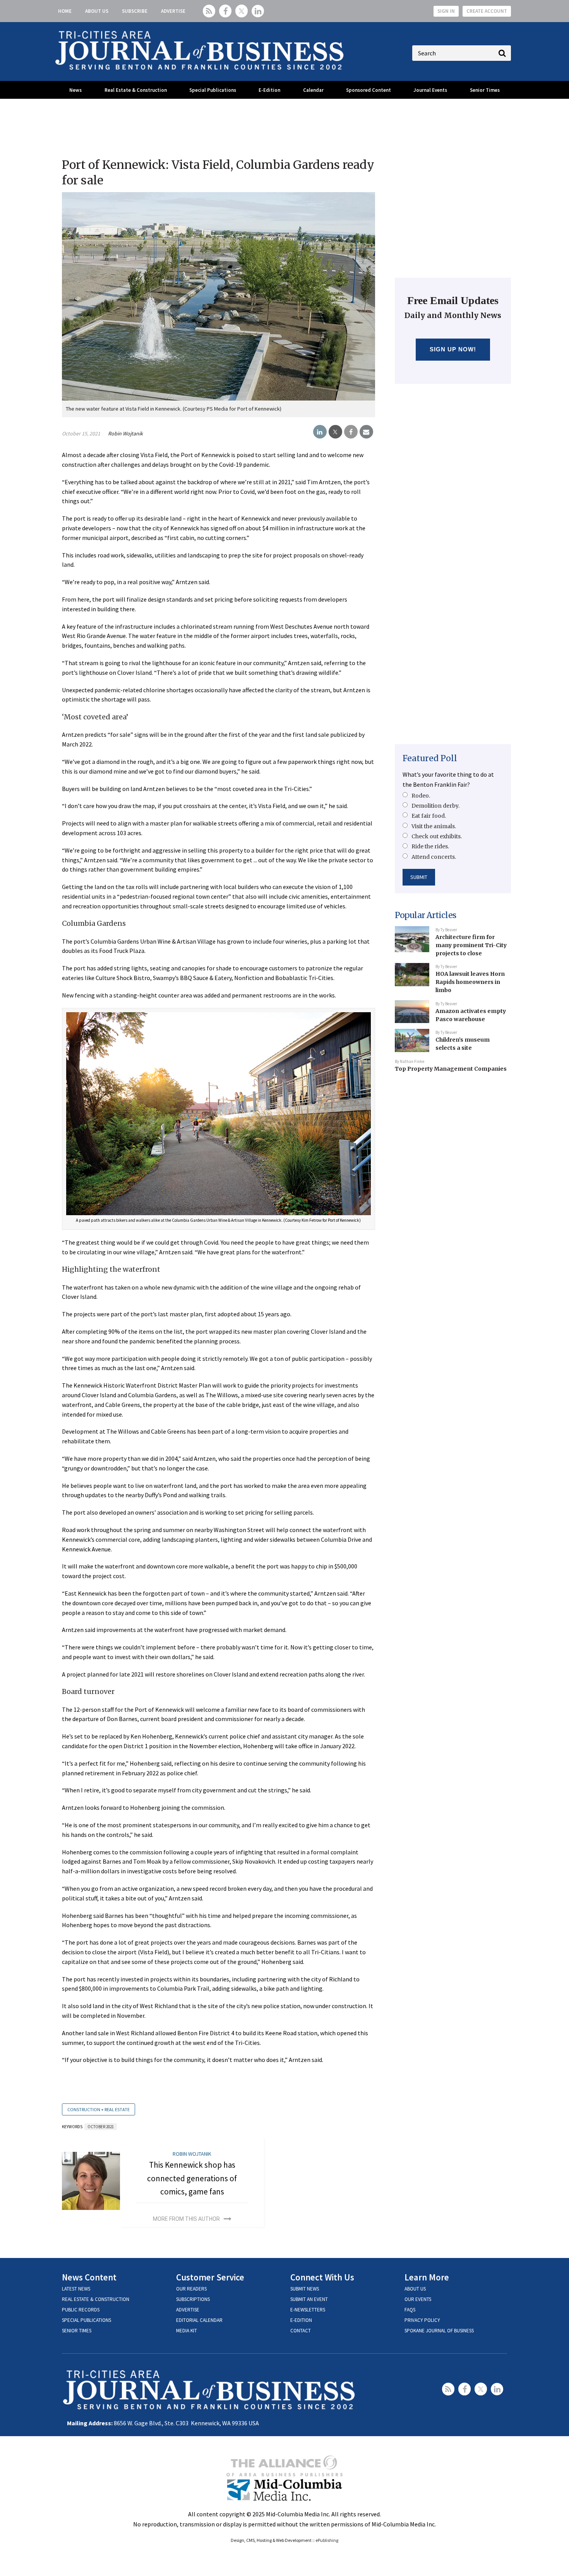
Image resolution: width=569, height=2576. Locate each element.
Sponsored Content (368, 90)
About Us (97, 11)
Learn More (427, 2277)
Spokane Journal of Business (439, 2331)
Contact (301, 2331)
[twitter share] (335, 432)
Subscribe (135, 11)
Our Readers (191, 2289)
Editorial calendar (199, 2320)
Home (65, 11)
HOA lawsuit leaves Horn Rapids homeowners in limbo (470, 982)
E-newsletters (308, 2310)
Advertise (173, 11)
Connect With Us (322, 2277)
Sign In (446, 11)
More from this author (186, 2219)
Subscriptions (193, 2299)
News (75, 90)
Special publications (87, 2320)
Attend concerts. (434, 857)
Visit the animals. (434, 826)
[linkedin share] (320, 432)
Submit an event (309, 2299)
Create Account (487, 11)
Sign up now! (453, 349)
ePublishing (327, 2540)
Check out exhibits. (437, 836)
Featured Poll (430, 758)
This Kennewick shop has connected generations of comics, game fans (192, 2178)
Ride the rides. (430, 846)
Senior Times (485, 90)
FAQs (410, 2310)
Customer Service (210, 2277)
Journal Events (430, 90)
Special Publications (213, 90)
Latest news (76, 2289)
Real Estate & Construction (136, 90)
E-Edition (269, 90)
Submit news (305, 2289)
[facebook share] (351, 432)
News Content (89, 2277)
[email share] (366, 432)
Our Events (418, 2299)
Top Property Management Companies (451, 1069)
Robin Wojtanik (125, 433)
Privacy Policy (422, 2320)
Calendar (313, 90)
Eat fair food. (429, 816)
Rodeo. (421, 796)
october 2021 (101, 2127)
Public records (81, 2310)
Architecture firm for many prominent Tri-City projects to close (471, 945)
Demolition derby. (435, 806)
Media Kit (187, 2331)
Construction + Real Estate (99, 2109)
